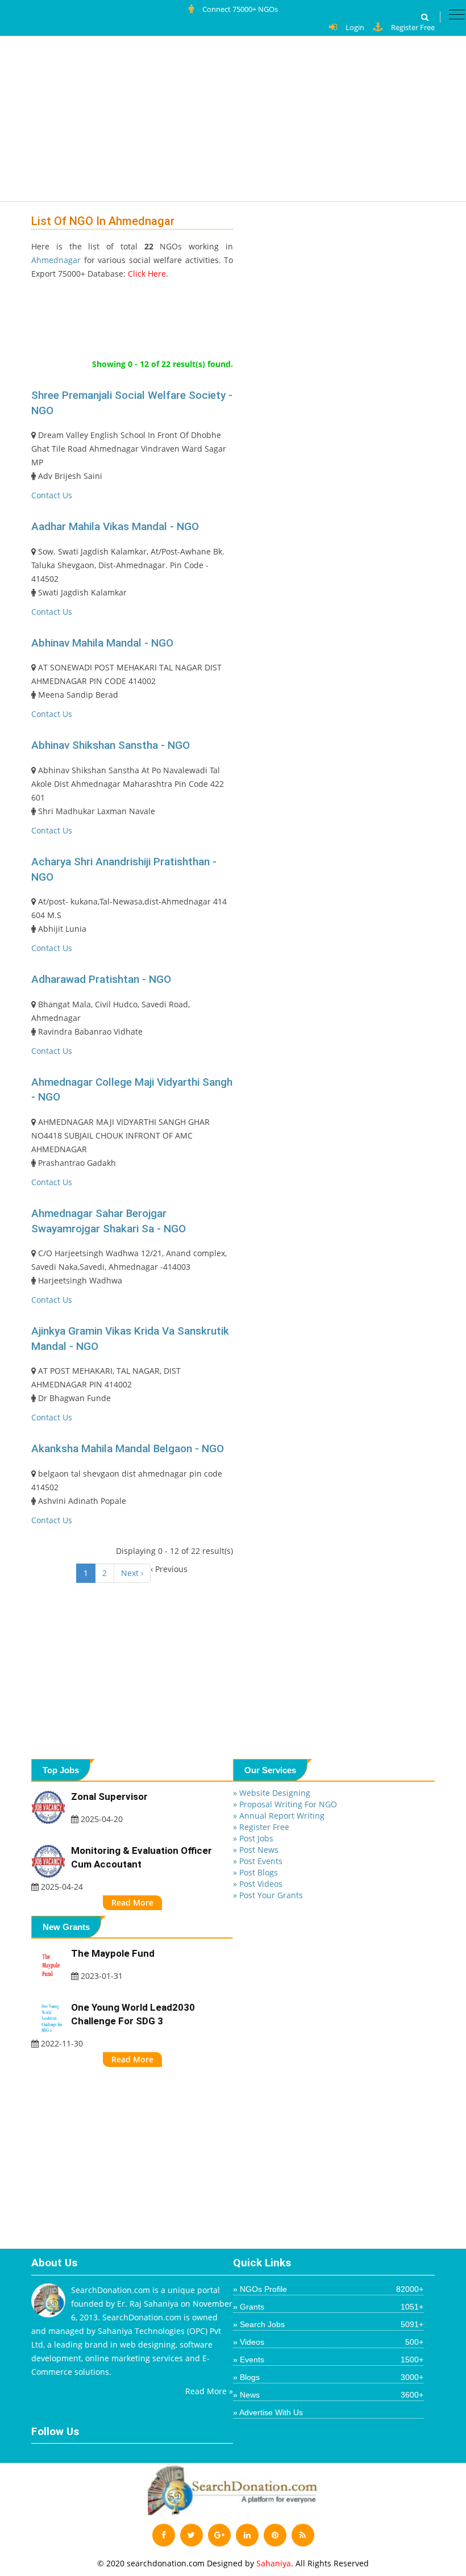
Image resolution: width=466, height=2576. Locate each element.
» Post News (256, 1850)
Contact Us (52, 495)
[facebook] (164, 2535)
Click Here (147, 274)
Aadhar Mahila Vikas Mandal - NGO (115, 526)
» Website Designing (272, 1793)
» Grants (328, 2307)
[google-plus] (219, 2535)
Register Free (413, 27)
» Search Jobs (328, 2324)
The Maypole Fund (113, 1953)
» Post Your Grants (268, 1895)
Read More (132, 1902)
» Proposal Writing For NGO (285, 1804)
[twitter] (192, 2535)
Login (355, 27)
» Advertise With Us (268, 2412)
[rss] (303, 2535)
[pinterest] (275, 2535)
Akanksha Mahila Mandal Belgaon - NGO (128, 1449)
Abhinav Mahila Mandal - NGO (102, 643)
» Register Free (261, 1827)
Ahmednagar (56, 260)
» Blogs (328, 2377)
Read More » (209, 2391)
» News (328, 2395)
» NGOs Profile (328, 2289)
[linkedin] (247, 2535)
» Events (328, 2360)
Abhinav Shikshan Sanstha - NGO (111, 745)
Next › (132, 1573)
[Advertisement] (139, 122)
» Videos (328, 2342)
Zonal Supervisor (109, 1796)
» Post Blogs (255, 1872)
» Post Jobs (253, 1838)
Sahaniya (274, 2563)
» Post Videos (258, 1884)
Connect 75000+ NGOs (240, 9)
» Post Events (258, 1861)
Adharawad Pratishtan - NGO (101, 979)
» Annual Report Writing (279, 1816)
